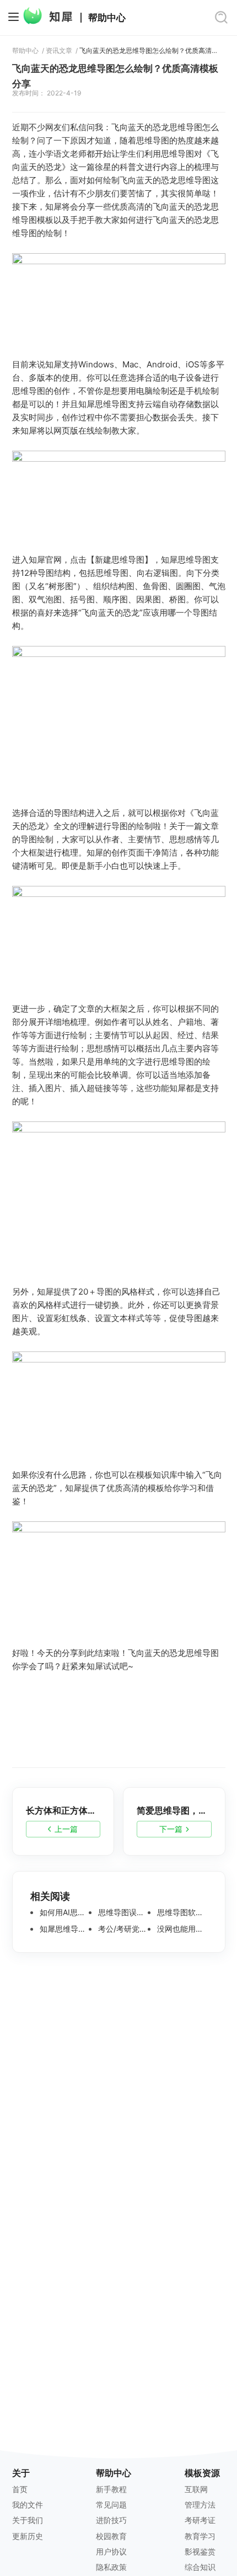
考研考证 (200, 2520)
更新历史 (28, 2536)
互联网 (196, 2489)
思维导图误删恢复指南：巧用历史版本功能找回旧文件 (122, 1912)
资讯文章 (59, 51)
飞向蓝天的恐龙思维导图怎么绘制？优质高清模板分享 (148, 51)
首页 (20, 2489)
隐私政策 (111, 2567)
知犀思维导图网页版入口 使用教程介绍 (63, 1929)
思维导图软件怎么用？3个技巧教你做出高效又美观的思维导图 (181, 1912)
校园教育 (111, 2536)
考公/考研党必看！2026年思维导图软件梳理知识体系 (122, 1929)
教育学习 (200, 2536)
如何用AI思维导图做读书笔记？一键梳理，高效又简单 (63, 1912)
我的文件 (28, 2505)
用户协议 (111, 2551)
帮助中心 (107, 18)
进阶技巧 (111, 2520)
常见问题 (111, 2505)
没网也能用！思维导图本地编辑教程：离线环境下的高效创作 (181, 1929)
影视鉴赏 (200, 2551)
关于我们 (28, 2520)
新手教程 (111, 2489)
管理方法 (200, 2505)
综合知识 (200, 2567)
